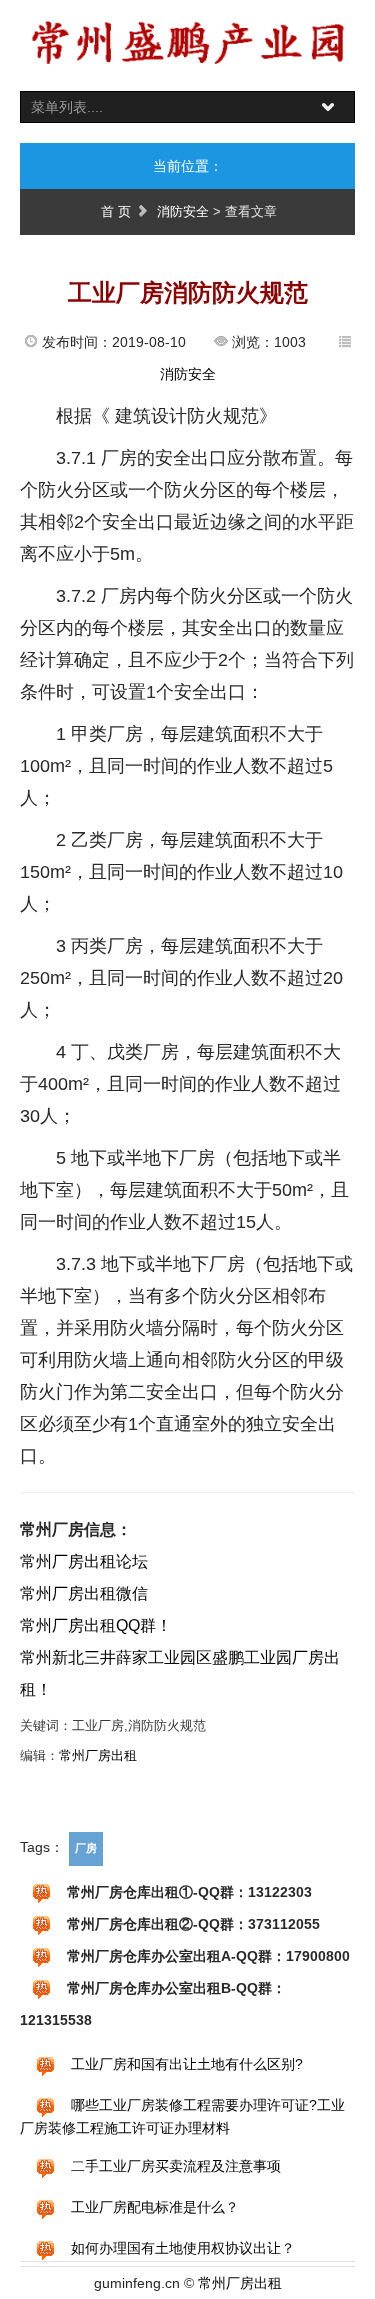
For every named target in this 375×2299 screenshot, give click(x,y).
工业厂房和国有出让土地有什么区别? (187, 2064)
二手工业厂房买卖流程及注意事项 (176, 2166)
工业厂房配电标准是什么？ (155, 2207)
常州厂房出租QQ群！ (96, 1625)
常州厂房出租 (98, 1755)
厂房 (86, 1848)
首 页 (116, 211)
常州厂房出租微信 (84, 1593)
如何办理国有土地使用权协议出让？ (183, 2248)
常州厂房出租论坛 (84, 1561)
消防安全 (183, 211)
